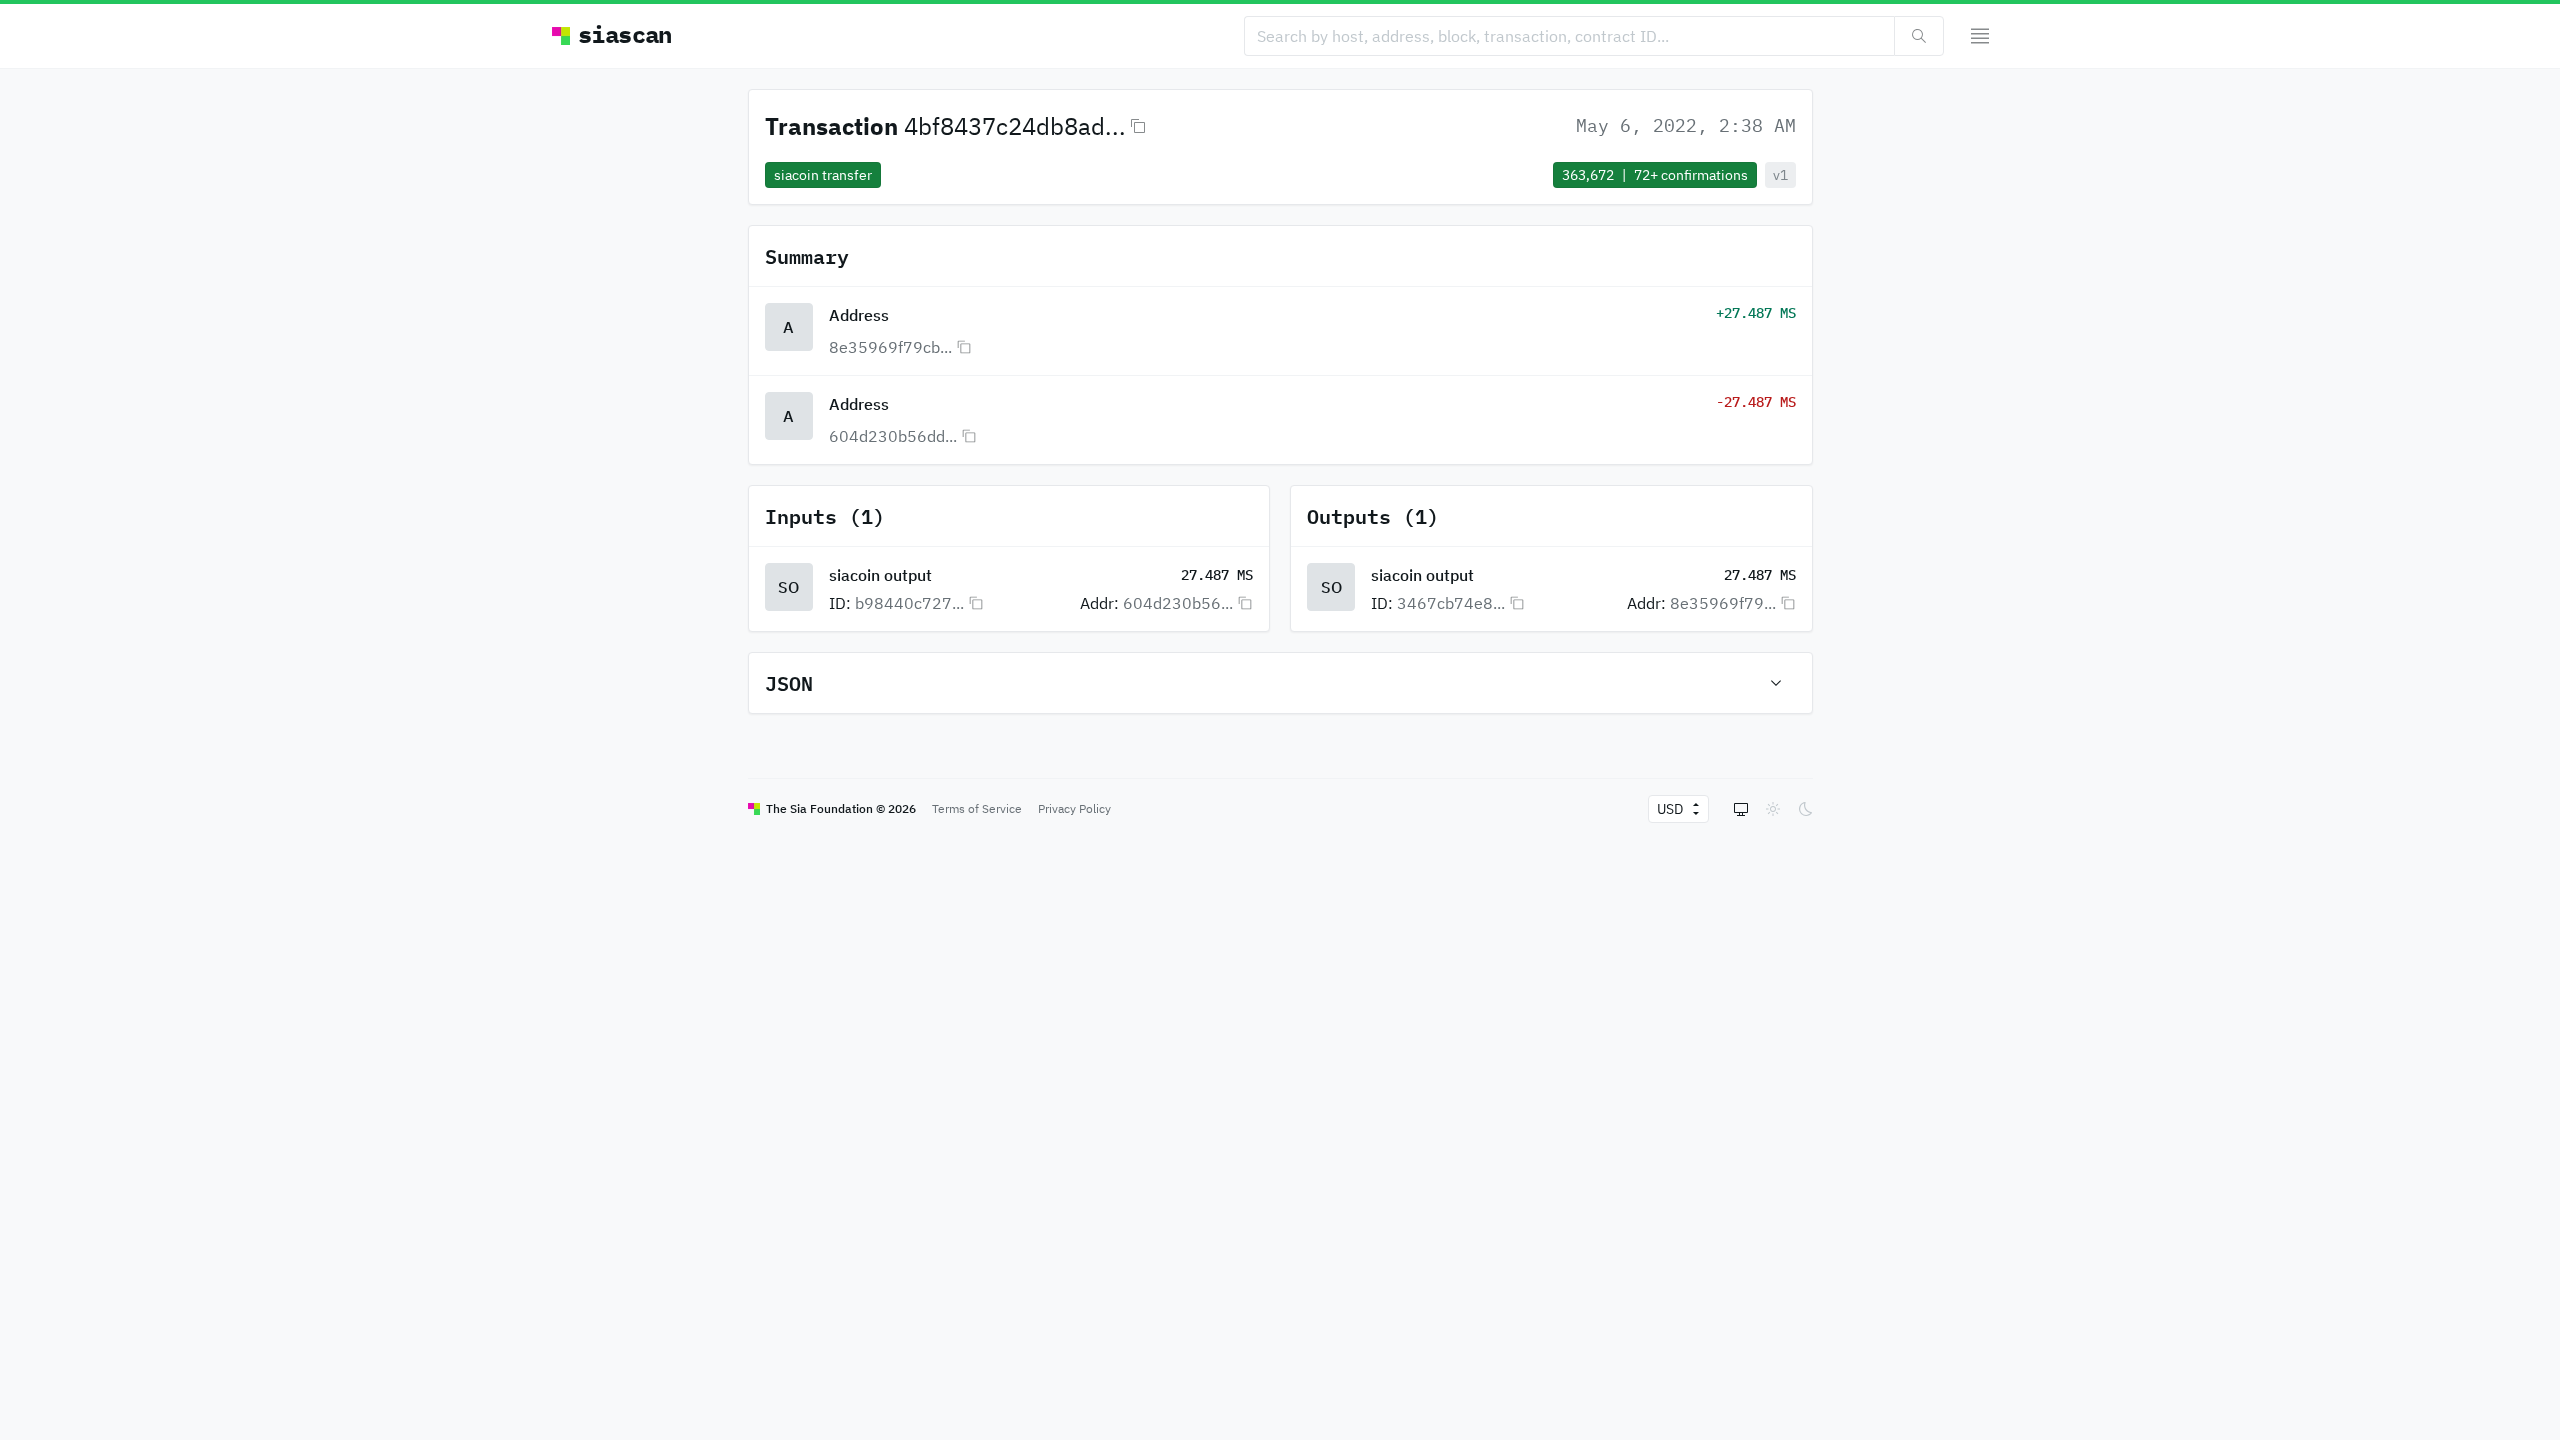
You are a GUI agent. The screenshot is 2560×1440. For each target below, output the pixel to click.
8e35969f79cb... (890, 347)
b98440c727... (909, 603)
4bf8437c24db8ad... (1015, 126)
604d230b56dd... (893, 436)
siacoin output (880, 575)
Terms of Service (977, 808)
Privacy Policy (1074, 808)
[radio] (1741, 809)
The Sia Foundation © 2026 (841, 808)
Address (859, 315)
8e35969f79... (1723, 603)
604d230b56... (1178, 603)
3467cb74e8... (1451, 603)
